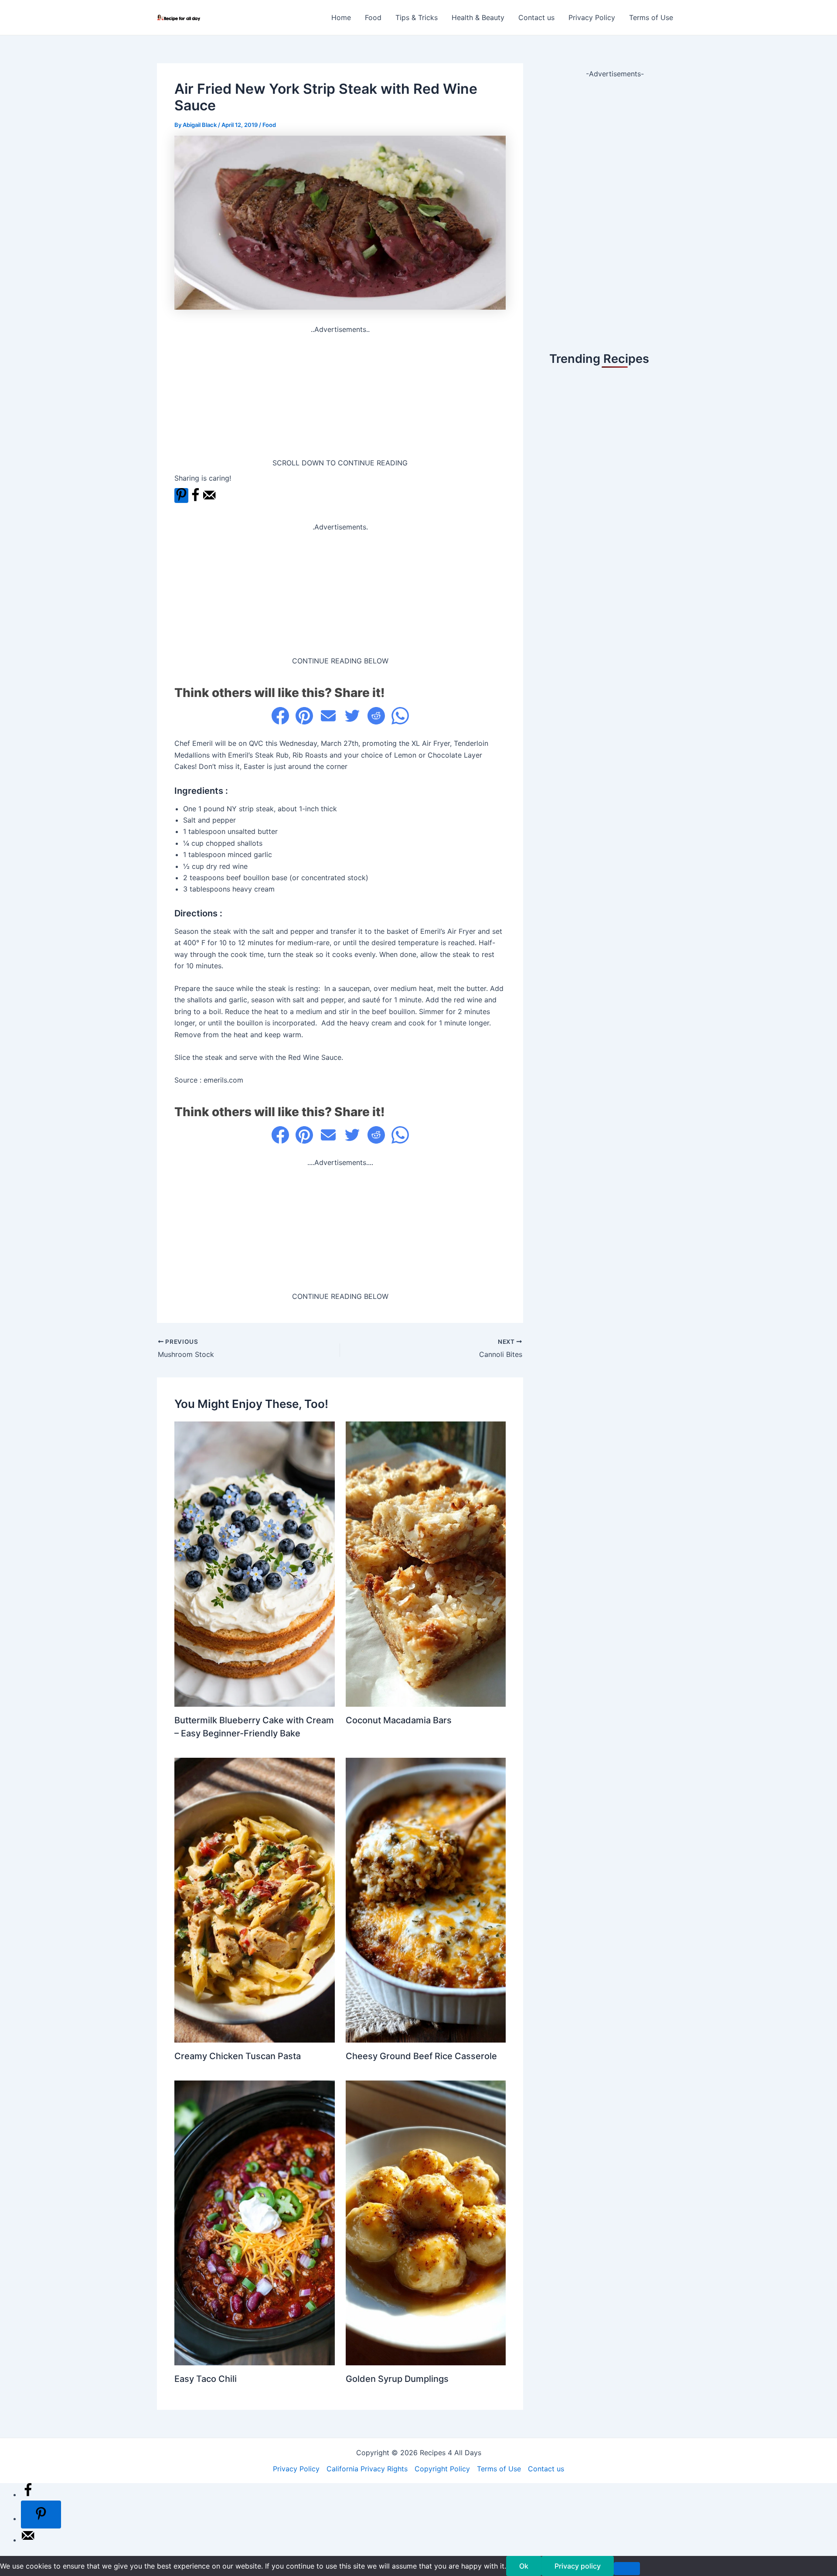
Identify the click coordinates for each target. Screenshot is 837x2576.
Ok (524, 2566)
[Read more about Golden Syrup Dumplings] (426, 2222)
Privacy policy (578, 2566)
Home (341, 17)
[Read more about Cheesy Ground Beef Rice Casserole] (426, 1900)
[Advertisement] (340, 396)
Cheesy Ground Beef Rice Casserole (421, 2056)
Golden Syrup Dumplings (397, 2379)
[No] (627, 2569)
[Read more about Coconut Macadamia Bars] (426, 1563)
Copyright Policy (442, 2469)
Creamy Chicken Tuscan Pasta (238, 2056)
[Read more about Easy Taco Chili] (255, 2222)
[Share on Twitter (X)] (352, 716)
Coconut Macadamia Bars (399, 1720)
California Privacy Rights (367, 2469)
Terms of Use (651, 17)
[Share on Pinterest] (304, 716)
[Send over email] (209, 500)
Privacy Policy (592, 17)
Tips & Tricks (417, 17)
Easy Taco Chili (206, 2379)
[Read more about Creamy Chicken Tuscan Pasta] (255, 1900)
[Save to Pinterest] (181, 495)
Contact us (536, 17)
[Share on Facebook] (195, 500)
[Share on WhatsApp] (400, 716)
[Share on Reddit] (376, 716)
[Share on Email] (328, 716)
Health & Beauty (478, 17)
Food (373, 17)
